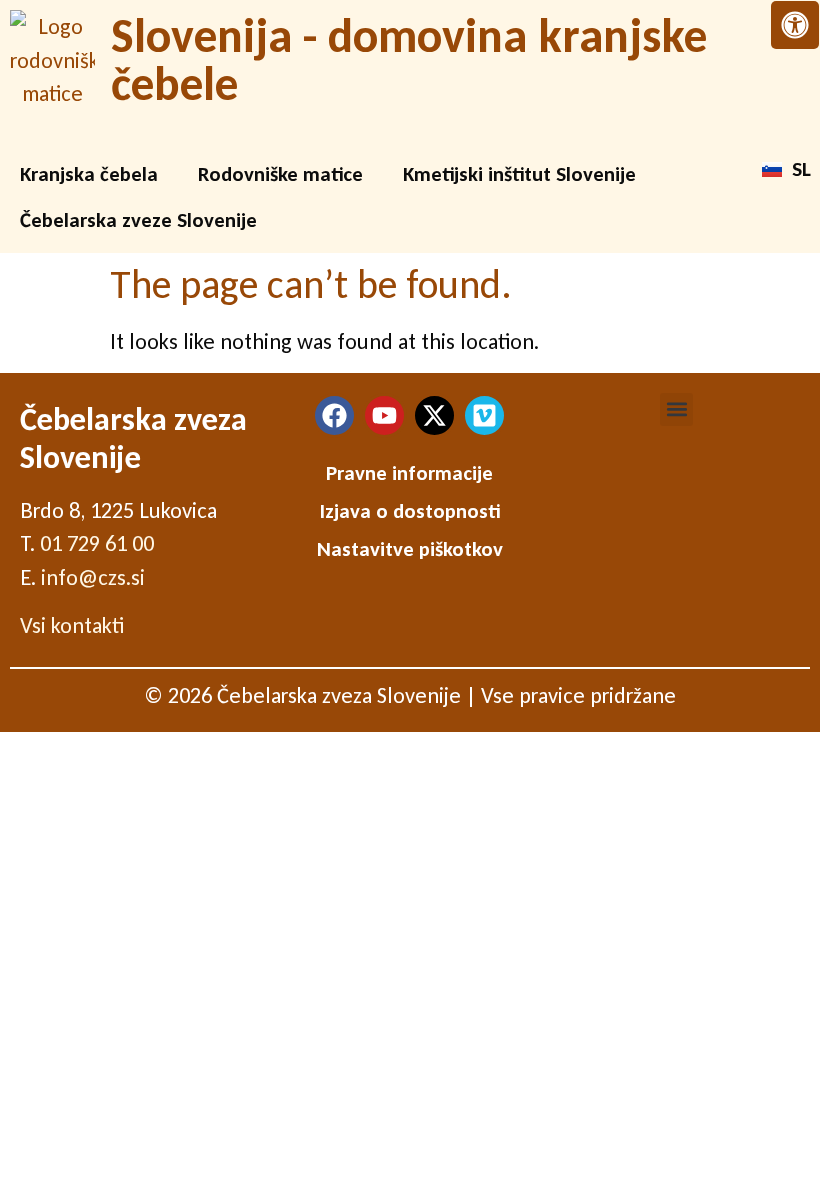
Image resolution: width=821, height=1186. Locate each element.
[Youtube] (384, 415)
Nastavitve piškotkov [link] (410, 549)
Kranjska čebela (89, 174)
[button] (676, 409)
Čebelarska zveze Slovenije (138, 220)
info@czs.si (93, 577)
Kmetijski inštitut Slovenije (519, 174)
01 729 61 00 (97, 543)
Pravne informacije (409, 473)
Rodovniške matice (280, 174)
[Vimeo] (484, 415)
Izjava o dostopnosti (410, 511)
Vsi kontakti (72, 625)
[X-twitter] (434, 415)
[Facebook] (334, 415)
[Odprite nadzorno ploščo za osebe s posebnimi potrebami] (795, 25)
